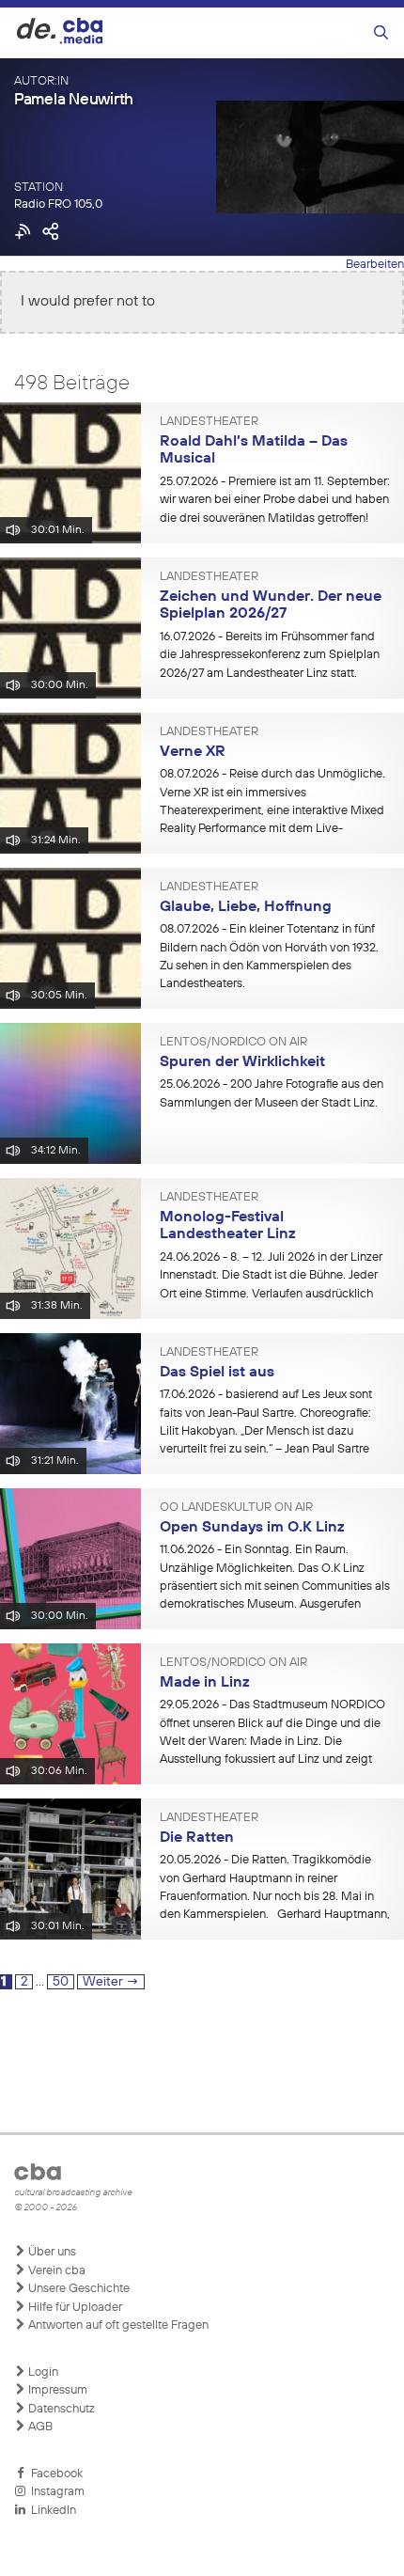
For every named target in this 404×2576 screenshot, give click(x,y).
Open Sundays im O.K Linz (252, 1528)
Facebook (54, 2474)
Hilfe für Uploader (74, 2308)
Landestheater (209, 422)
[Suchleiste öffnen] (381, 33)
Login (42, 2372)
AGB (39, 2427)
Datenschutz (60, 2409)
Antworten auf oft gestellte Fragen (117, 2325)
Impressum (56, 2390)
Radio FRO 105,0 (58, 204)
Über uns (51, 2252)
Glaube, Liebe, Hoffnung (246, 907)
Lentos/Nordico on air (233, 1043)
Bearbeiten (375, 265)
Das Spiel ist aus (217, 1373)
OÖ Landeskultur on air (236, 1508)
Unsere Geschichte (78, 2289)
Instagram (55, 2492)
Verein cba (55, 2271)
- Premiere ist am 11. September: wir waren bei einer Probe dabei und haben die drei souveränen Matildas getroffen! (275, 500)
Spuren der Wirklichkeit (242, 1062)
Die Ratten (197, 1838)
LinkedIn (51, 2511)
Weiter (111, 1982)
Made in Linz (205, 1683)
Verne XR (193, 752)
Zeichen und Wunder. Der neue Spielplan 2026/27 (271, 606)
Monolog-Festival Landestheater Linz (228, 1226)
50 (63, 1981)
